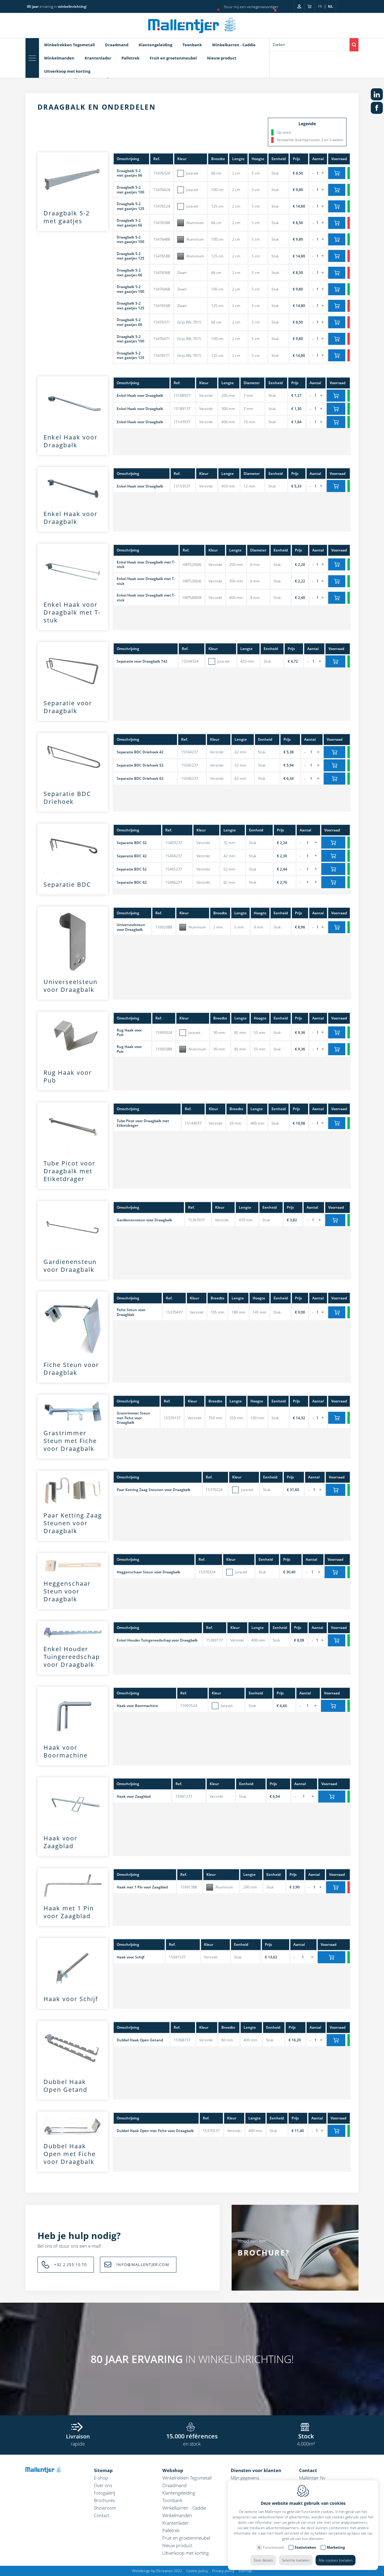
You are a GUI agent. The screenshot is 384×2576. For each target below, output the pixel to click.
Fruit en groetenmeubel (173, 58)
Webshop (173, 2470)
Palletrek (130, 58)
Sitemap (103, 2470)
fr (320, 6)
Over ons (103, 2485)
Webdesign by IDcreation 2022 (157, 2571)
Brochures (104, 2500)
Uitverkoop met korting (67, 71)
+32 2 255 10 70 (70, 2265)
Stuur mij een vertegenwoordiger (251, 7)
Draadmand (117, 45)
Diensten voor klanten (256, 2470)
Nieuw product (222, 58)
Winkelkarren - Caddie (234, 45)
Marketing (336, 2547)
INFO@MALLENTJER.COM (143, 2265)
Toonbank (192, 45)
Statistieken (305, 2547)
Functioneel (273, 2547)
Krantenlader (98, 58)
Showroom (105, 2508)
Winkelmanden (59, 58)
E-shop (101, 2478)
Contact (102, 2515)
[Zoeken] (354, 45)
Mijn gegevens (245, 2478)
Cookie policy (197, 2571)
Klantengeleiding (155, 45)
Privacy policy (223, 2571)
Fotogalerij (104, 2493)
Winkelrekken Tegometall (69, 45)
